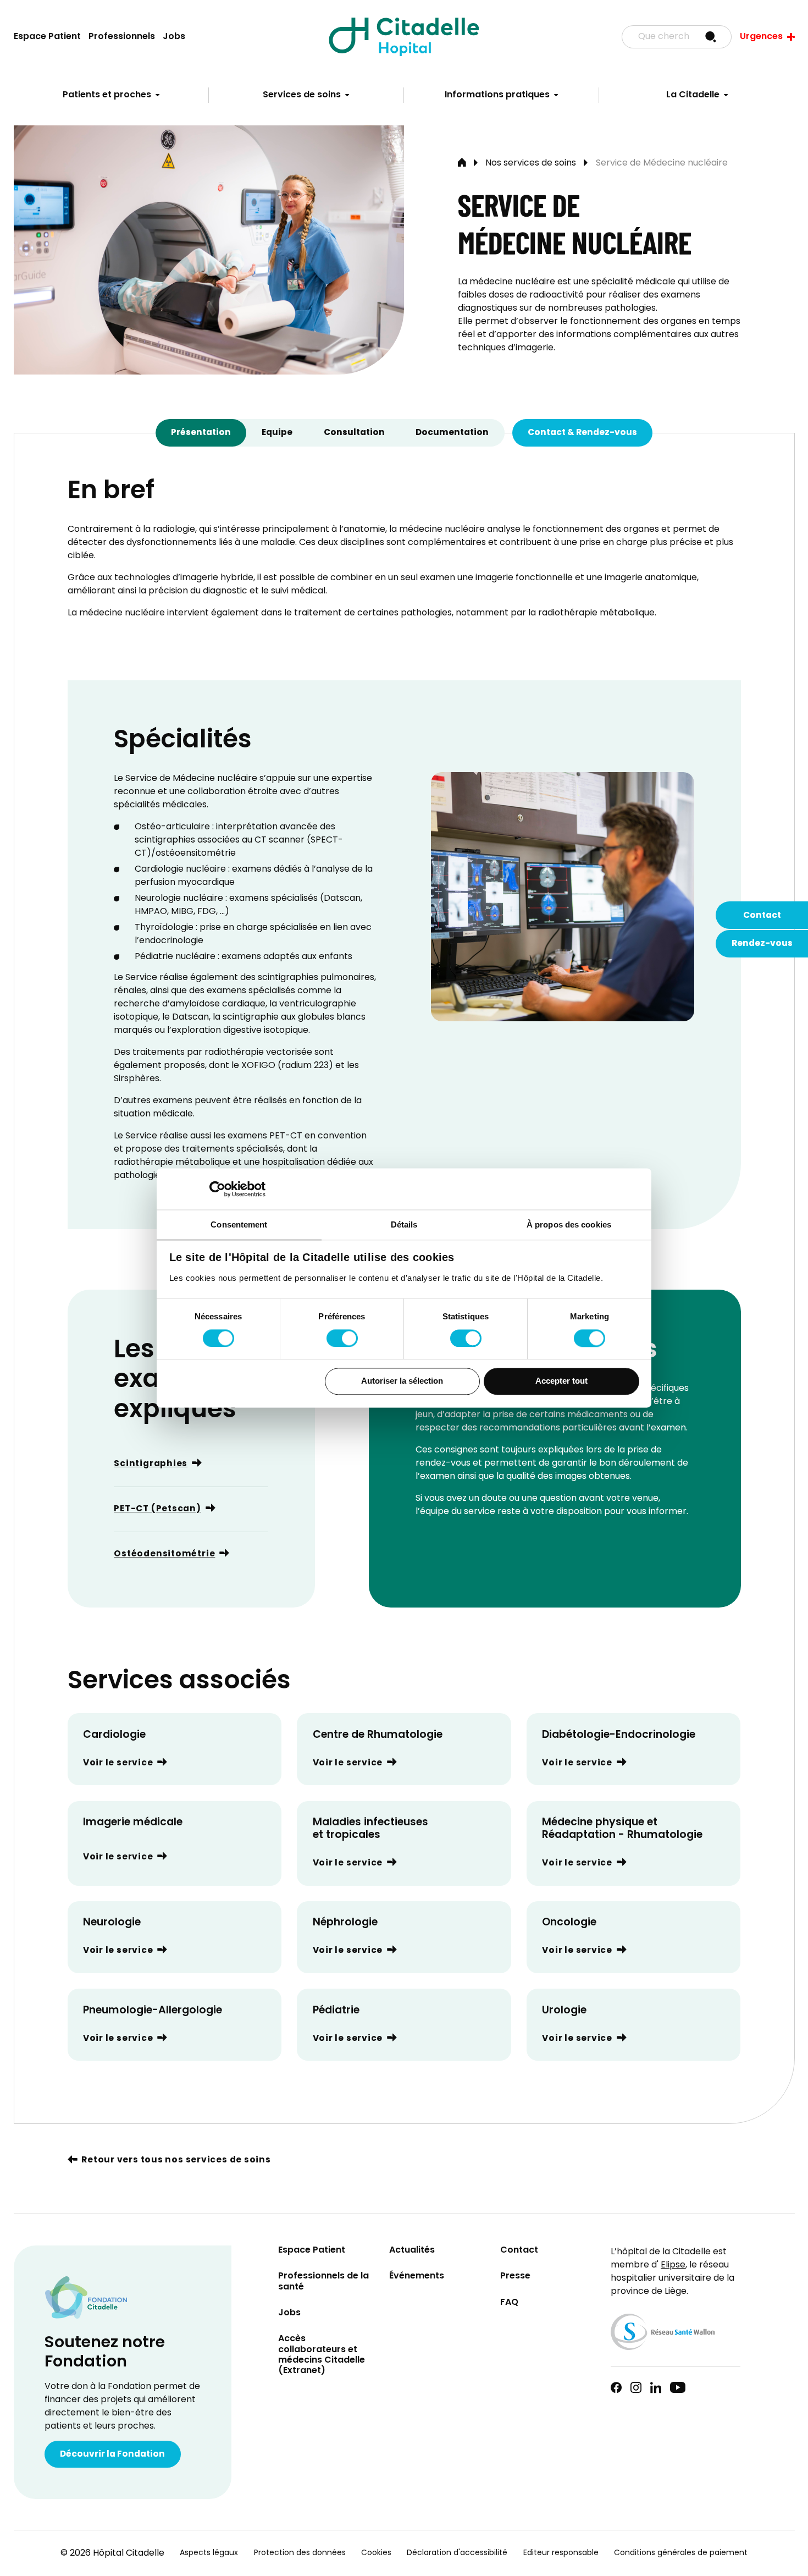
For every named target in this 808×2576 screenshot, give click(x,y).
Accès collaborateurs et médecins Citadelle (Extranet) (322, 2355)
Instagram (636, 2387)
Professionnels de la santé (323, 2282)
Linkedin (656, 2387)
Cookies (376, 2553)
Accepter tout (561, 1381)
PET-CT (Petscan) (157, 1509)
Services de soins (302, 95)
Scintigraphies (151, 1464)
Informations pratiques (497, 95)
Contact (762, 916)
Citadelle (404, 37)
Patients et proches (107, 95)
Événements (417, 2277)
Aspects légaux (209, 2553)
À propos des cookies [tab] (569, 1224)
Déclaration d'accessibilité (457, 2553)
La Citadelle (693, 95)
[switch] (342, 1338)
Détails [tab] (404, 1224)
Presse (515, 2277)
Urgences (761, 37)
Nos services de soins (531, 163)
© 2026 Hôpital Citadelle (112, 2553)
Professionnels (122, 37)
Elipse (673, 2265)
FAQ (509, 2303)
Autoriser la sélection (402, 1381)
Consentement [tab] (239, 1224)
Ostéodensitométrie (164, 1554)
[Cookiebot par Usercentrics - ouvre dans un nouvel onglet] (217, 1189)
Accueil (462, 163)
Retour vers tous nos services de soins (176, 2161)
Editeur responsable (561, 2553)
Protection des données (300, 2553)
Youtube (678, 2387)
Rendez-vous (762, 944)
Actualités (412, 2251)
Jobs (174, 37)
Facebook (616, 2387)
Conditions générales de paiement (681, 2553)
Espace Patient (47, 37)
